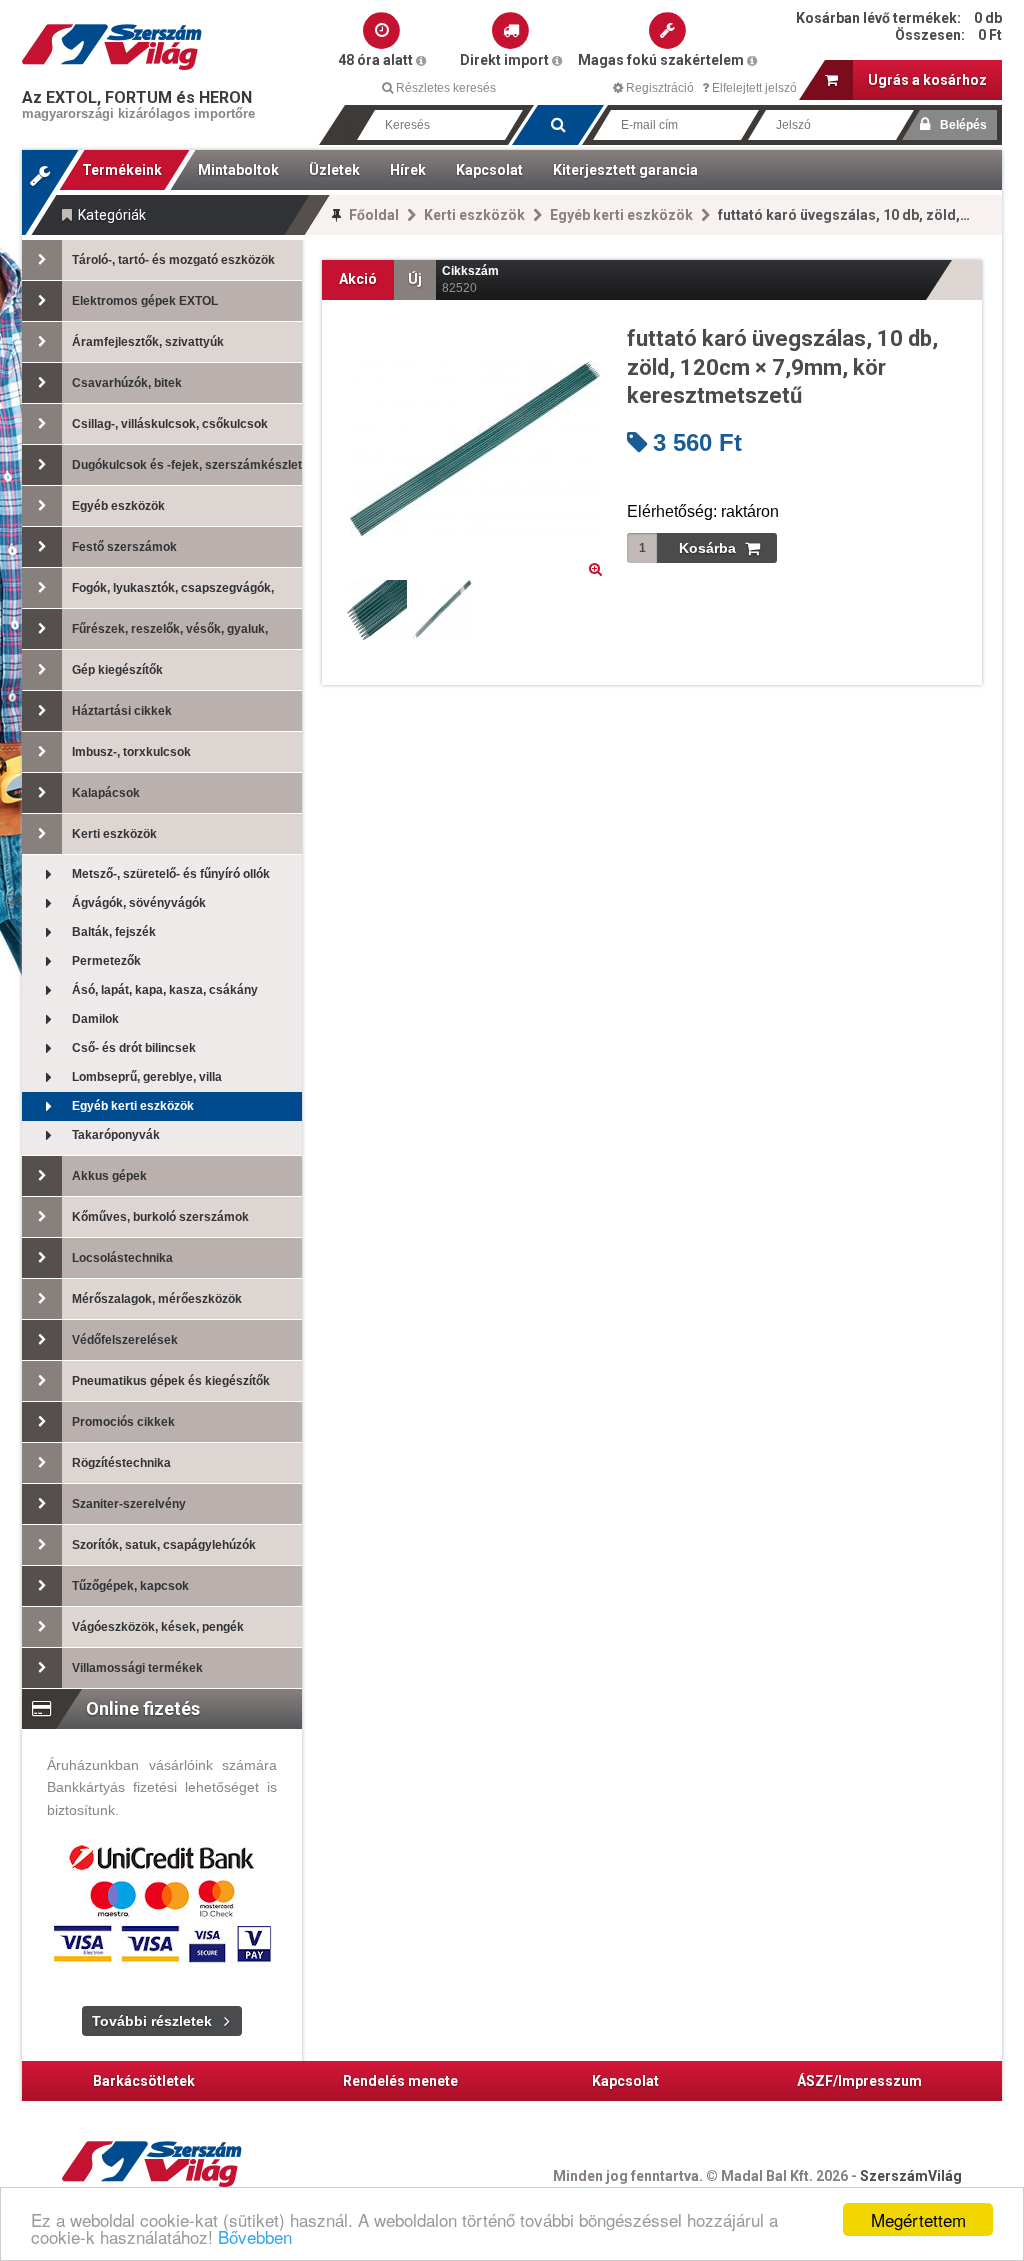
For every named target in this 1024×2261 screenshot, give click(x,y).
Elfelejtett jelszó (753, 88)
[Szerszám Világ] (112, 47)
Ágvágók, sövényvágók (139, 903)
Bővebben (255, 2236)
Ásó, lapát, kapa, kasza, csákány (165, 990)
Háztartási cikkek (122, 711)
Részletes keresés (444, 88)
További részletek (152, 2021)
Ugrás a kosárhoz (927, 80)
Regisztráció (658, 88)
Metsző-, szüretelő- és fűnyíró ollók (171, 874)
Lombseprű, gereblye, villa (147, 1077)
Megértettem (918, 2219)
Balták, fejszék (114, 932)
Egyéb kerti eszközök (621, 215)
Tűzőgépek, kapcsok (130, 1586)
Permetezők (106, 961)
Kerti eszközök (474, 215)
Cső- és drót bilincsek (134, 1048)
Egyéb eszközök (118, 506)
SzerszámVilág (911, 2176)
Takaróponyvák (116, 1135)
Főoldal (374, 215)
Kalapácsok (106, 793)
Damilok (95, 1019)
